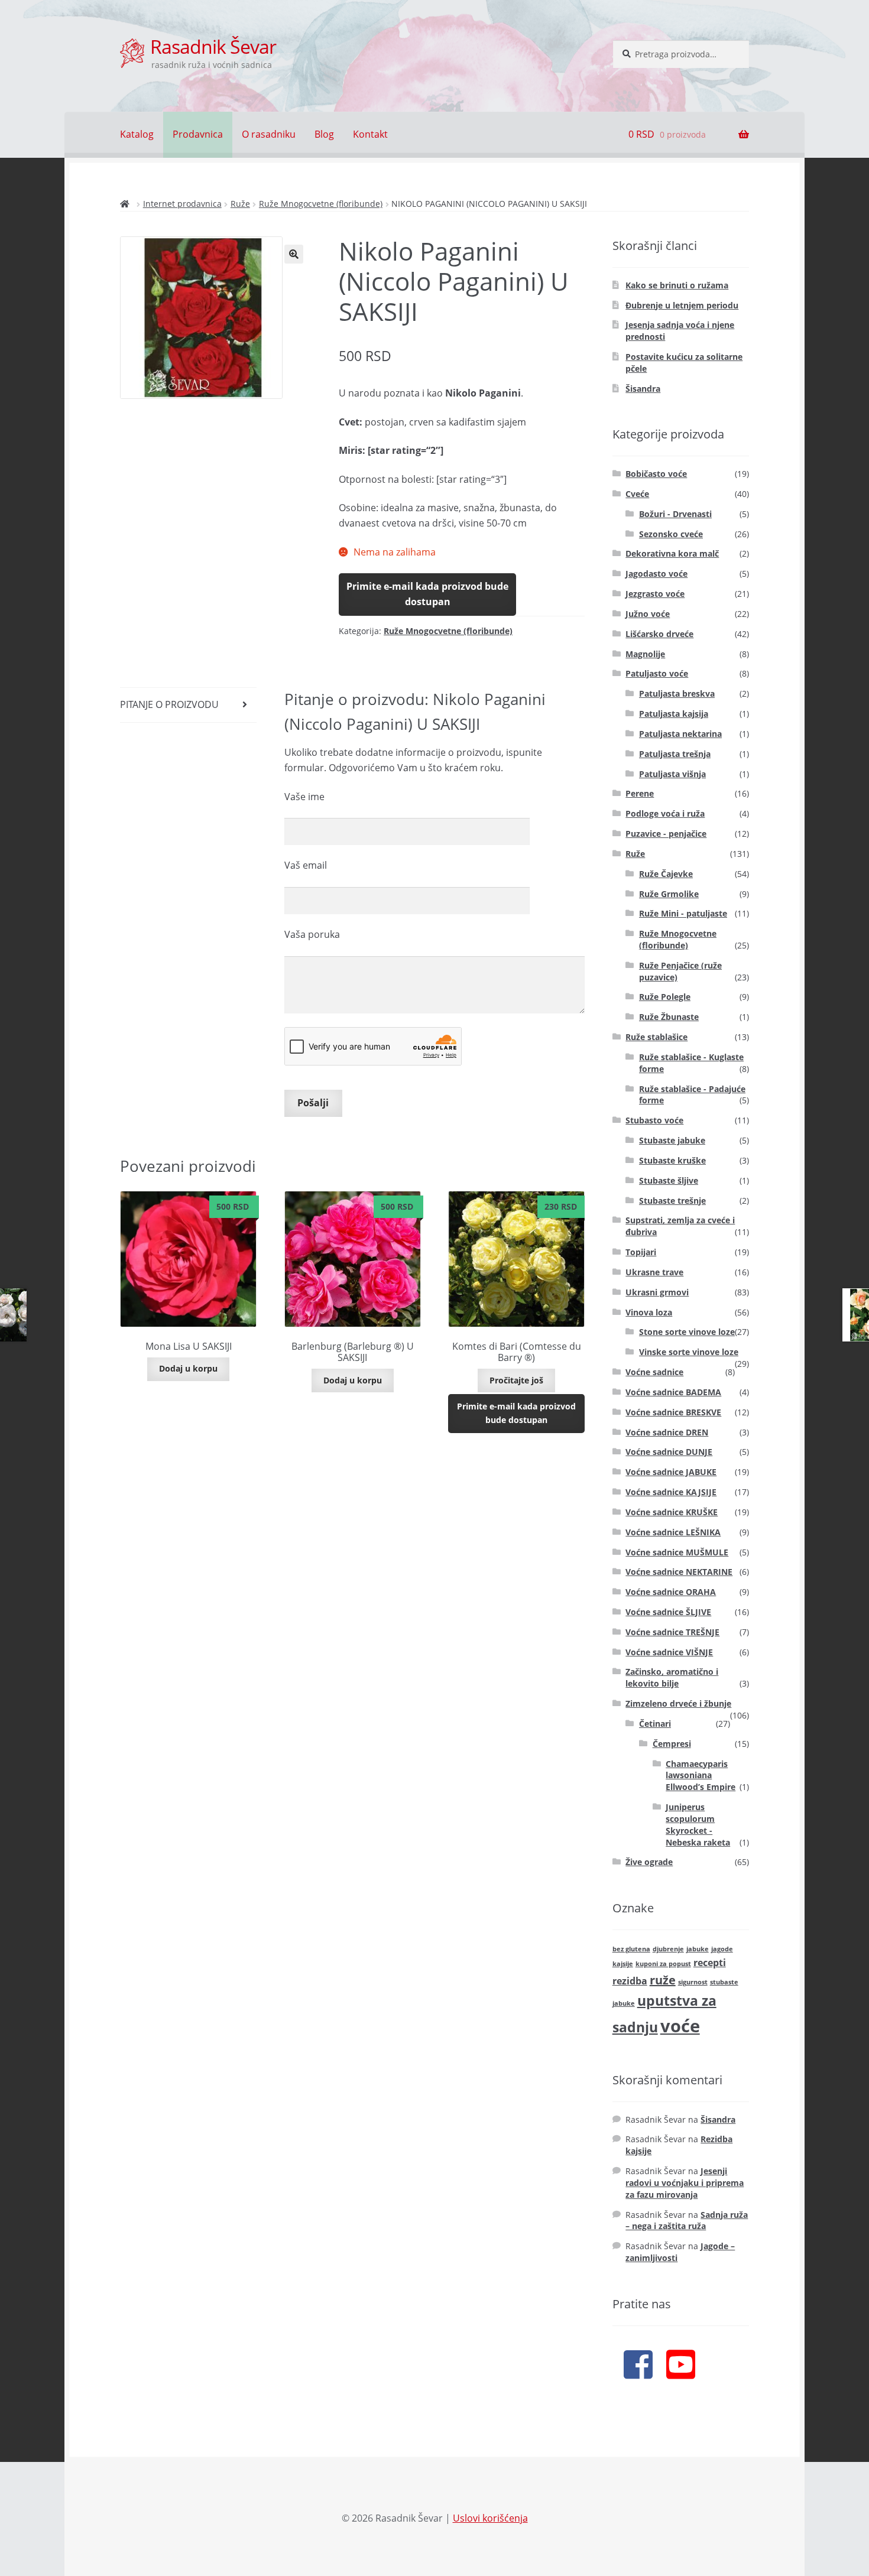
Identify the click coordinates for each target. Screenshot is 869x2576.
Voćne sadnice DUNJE (669, 1452)
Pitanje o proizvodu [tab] (169, 704)
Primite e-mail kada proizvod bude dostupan (427, 594)
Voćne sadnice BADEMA (673, 1392)
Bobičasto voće (656, 474)
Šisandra (643, 389)
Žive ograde (649, 1862)
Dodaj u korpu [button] (188, 1368)
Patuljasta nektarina (680, 734)
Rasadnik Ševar (213, 46)
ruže (663, 1980)
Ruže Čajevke (666, 874)
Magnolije (645, 654)
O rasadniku (269, 134)
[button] (294, 254)
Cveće (637, 494)
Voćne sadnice (654, 1372)
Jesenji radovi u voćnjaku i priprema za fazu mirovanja (685, 2183)
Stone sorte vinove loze (687, 1332)
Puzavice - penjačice (666, 834)
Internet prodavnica (182, 204)
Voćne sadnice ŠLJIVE (668, 1612)
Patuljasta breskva (677, 693)
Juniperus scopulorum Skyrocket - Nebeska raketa (698, 1824)
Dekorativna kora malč (672, 553)
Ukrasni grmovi (657, 1292)
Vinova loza (649, 1312)
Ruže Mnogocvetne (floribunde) (321, 204)
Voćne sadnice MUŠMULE (677, 1552)
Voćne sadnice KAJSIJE (671, 1492)
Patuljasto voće (657, 673)
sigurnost (693, 1982)
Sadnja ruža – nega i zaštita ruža (687, 2221)
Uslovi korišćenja (490, 2518)
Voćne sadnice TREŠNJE (672, 1632)
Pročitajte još (516, 1380)
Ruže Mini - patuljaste (683, 913)
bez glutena (631, 1949)
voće (680, 2026)
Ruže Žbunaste (669, 1017)
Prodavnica (198, 134)
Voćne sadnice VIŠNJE (669, 1652)
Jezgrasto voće (655, 594)
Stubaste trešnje (672, 1201)
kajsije (623, 1964)
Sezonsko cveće (671, 534)
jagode (722, 1949)
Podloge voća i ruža (665, 813)
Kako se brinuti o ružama (677, 285)
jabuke (698, 1949)
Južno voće (648, 614)
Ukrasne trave (654, 1272)
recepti (710, 1963)
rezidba (630, 1981)
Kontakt (370, 134)
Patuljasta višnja (672, 774)
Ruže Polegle (665, 997)
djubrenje (668, 1949)
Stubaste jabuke (672, 1140)
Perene (640, 793)
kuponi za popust (663, 1964)
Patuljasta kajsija (674, 714)
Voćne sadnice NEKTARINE (679, 1572)
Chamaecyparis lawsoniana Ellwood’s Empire (701, 1776)
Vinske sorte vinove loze (689, 1352)
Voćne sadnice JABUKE (671, 1472)
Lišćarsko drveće (659, 634)
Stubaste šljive (669, 1180)
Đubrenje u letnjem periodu (682, 305)
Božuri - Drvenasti (675, 514)
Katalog (137, 134)
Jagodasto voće (656, 574)
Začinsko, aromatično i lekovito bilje (672, 1677)
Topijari (641, 1252)
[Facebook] (638, 2364)
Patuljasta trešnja (675, 754)
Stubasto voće (654, 1120)
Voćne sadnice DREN (667, 1432)
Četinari (655, 1724)
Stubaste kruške (672, 1160)
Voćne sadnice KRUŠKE (672, 1512)
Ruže (240, 204)
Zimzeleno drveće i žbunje (678, 1703)
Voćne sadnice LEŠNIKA (673, 1532)
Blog (324, 134)
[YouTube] (681, 2364)
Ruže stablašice (656, 1037)
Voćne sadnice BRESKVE (673, 1412)
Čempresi (672, 1744)
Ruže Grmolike (669, 894)
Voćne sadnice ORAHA (671, 1592)
